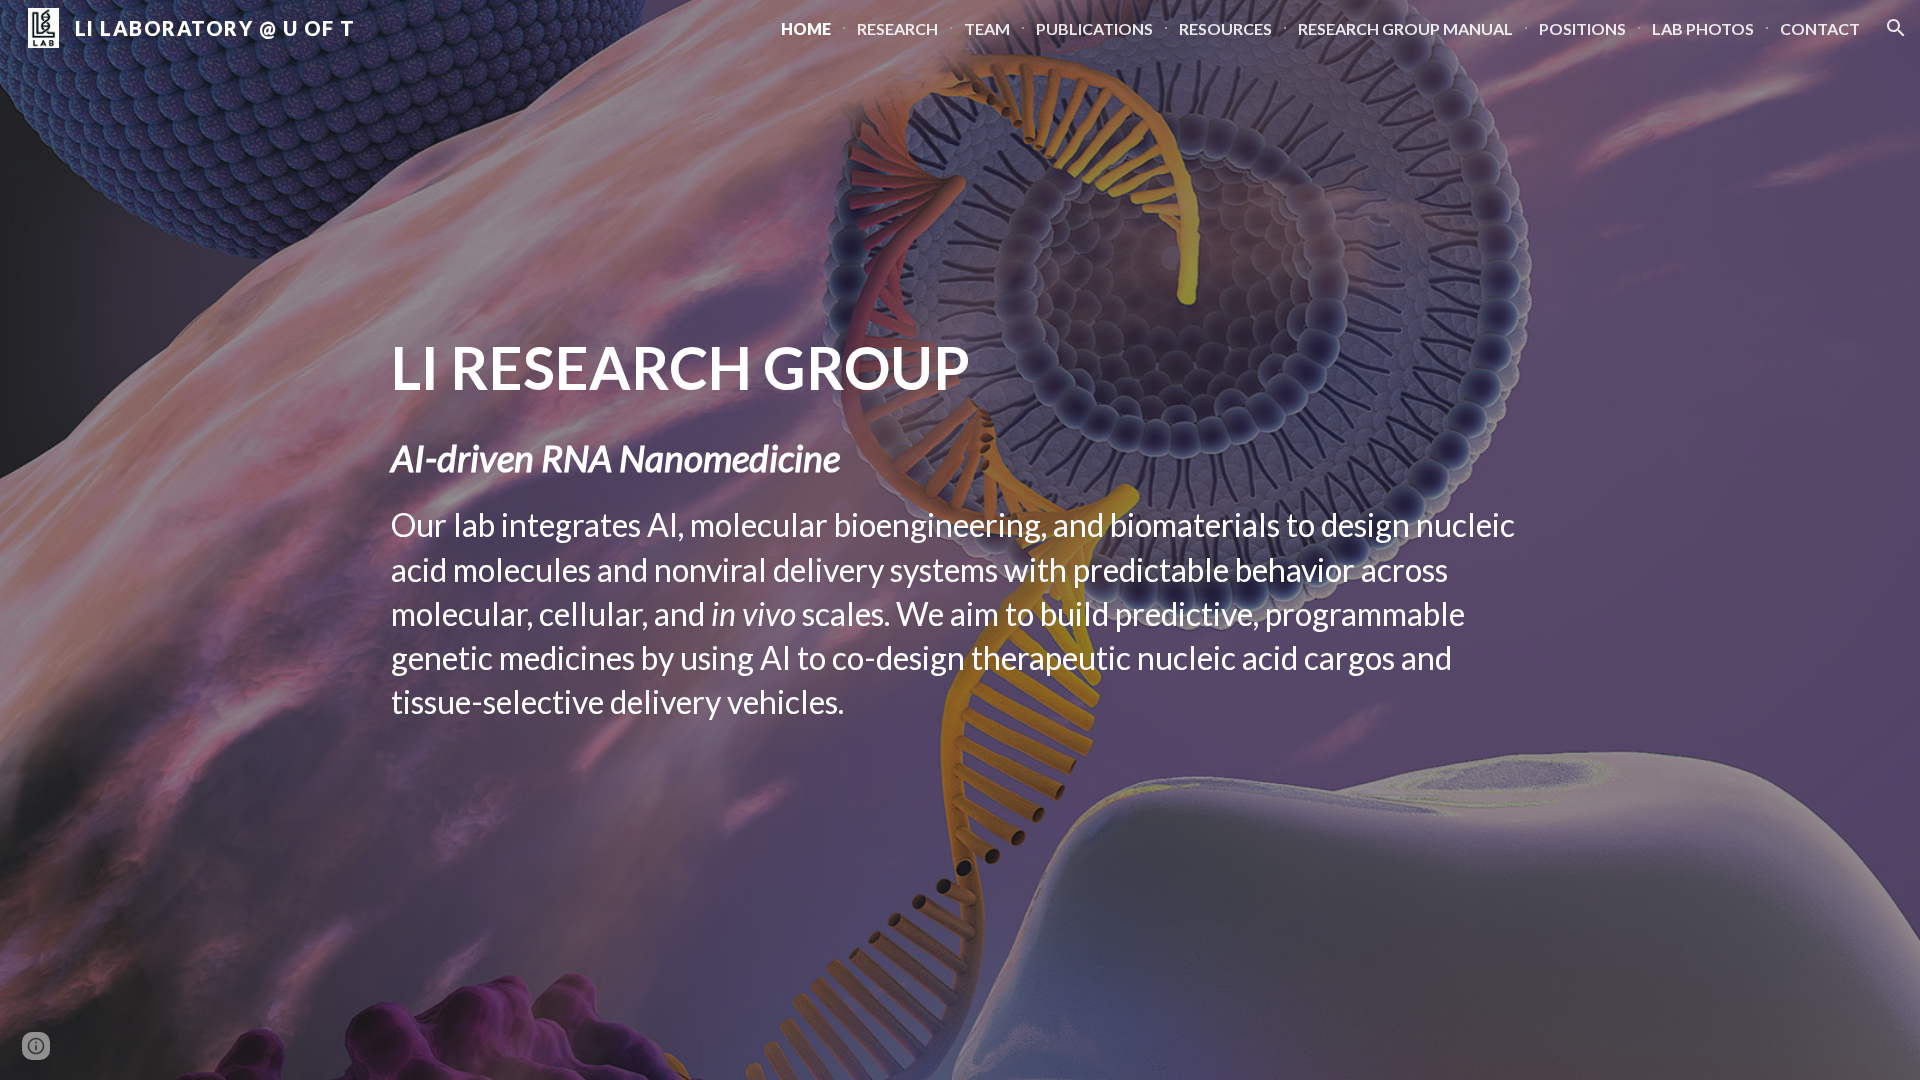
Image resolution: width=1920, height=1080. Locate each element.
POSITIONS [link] (1582, 28)
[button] (1896, 28)
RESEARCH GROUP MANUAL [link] (1405, 28)
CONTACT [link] (1820, 28)
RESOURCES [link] (1225, 28)
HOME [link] (806, 28)
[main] (960, 540)
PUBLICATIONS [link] (1094, 28)
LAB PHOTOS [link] (1703, 28)
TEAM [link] (987, 28)
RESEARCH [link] (897, 28)
